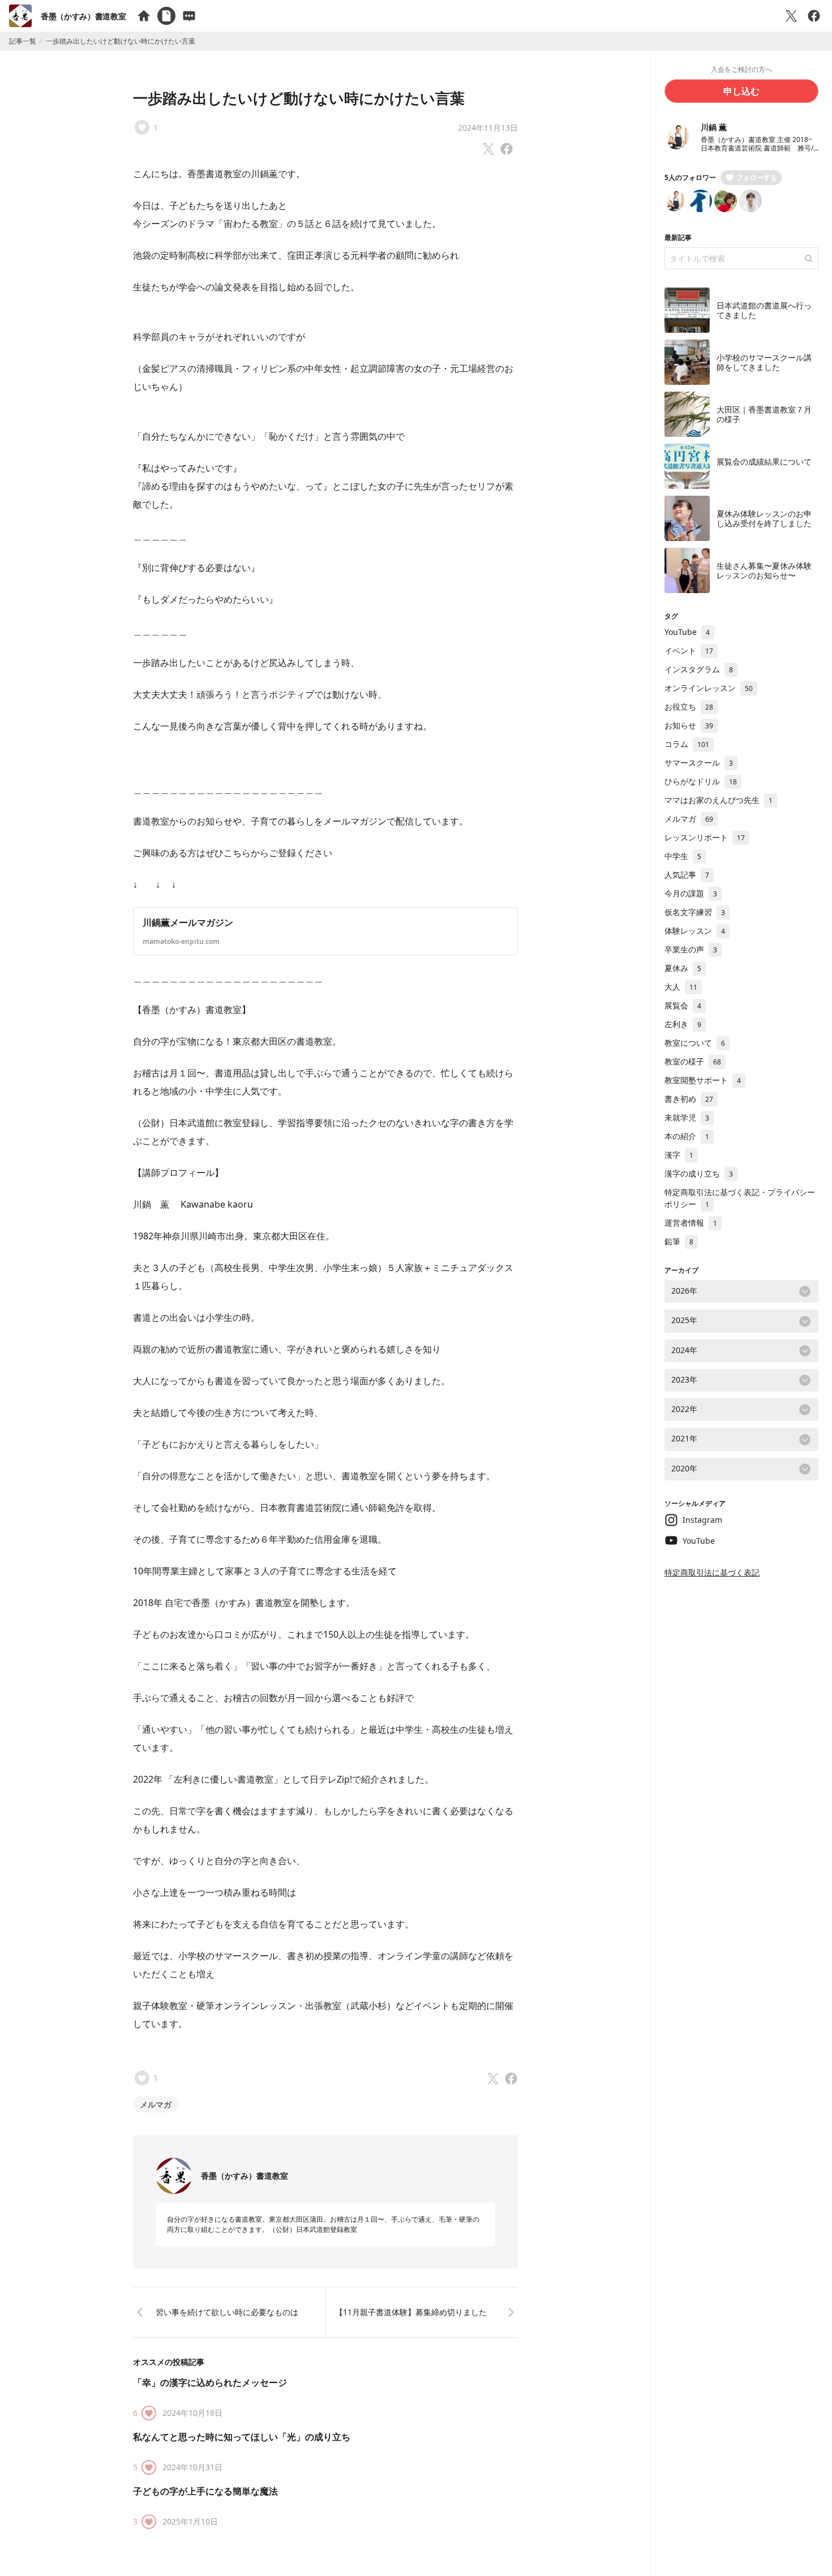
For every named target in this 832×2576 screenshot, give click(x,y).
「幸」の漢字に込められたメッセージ (210, 2382)
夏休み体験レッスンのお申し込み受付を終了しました (764, 519)
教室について (695, 1043)
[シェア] (814, 16)
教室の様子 (693, 1061)
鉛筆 (679, 1241)
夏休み (683, 968)
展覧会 (683, 1005)
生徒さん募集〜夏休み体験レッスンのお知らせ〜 (764, 571)
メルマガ (156, 2104)
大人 (681, 987)
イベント (689, 651)
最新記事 (678, 237)
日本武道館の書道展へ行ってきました (764, 310)
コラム (687, 744)
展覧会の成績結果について (764, 461)
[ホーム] (144, 16)
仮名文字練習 (695, 912)
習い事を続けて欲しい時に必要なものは (227, 2312)
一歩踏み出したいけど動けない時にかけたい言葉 (299, 98)
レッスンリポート (705, 837)
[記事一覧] (166, 16)
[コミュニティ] (189, 16)
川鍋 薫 (714, 127)
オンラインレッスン (709, 688)
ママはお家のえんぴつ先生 (719, 800)
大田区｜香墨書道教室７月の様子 (764, 415)
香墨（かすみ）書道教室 (83, 16)
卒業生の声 (691, 949)
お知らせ (689, 725)
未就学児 (687, 1117)
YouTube (687, 632)
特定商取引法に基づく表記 (712, 1572)
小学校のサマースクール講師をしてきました (764, 362)
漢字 (679, 1155)
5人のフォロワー (690, 177)
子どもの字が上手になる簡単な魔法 (205, 2491)
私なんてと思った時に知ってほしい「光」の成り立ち (242, 2437)
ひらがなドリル (701, 781)
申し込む (741, 91)
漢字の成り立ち (699, 1173)
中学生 (683, 856)
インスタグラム (699, 669)
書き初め (689, 1099)
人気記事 (687, 875)
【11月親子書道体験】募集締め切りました (411, 2312)
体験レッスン (695, 931)
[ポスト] (791, 16)
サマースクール (699, 763)
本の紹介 (687, 1136)
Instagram (702, 1520)
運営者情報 (691, 1223)
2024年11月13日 (488, 128)
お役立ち (689, 707)
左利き (683, 1024)
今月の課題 (691, 893)
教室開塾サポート (703, 1080)
